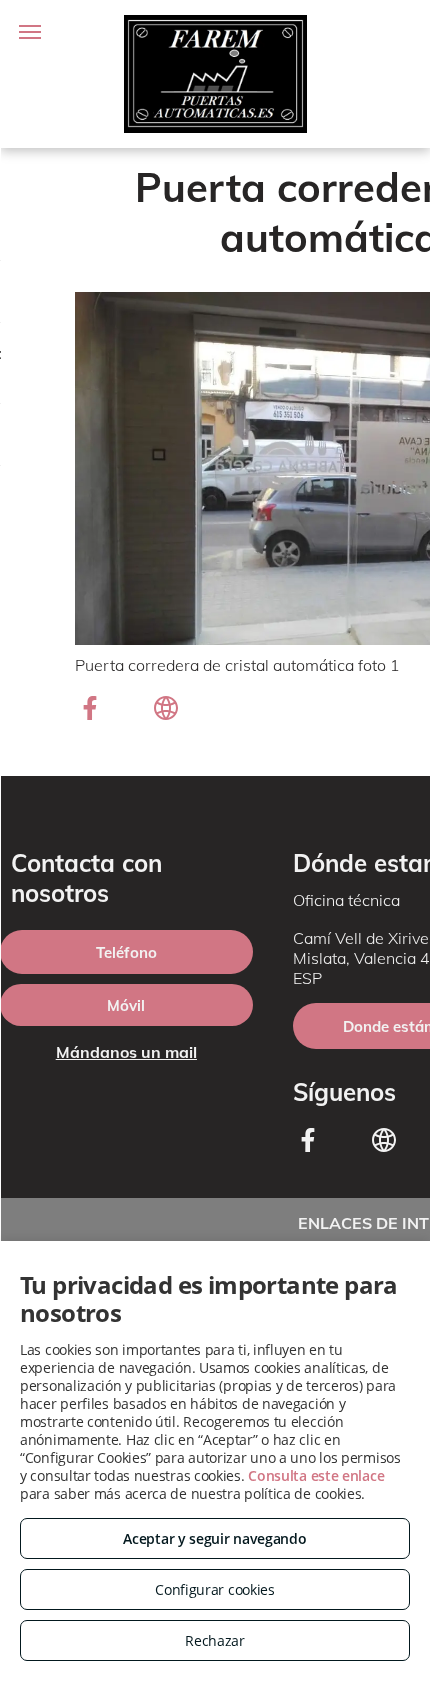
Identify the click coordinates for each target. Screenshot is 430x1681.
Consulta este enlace (316, 1475)
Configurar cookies (215, 1589)
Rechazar (215, 1640)
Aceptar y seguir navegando (214, 1538)
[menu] (30, 32)
